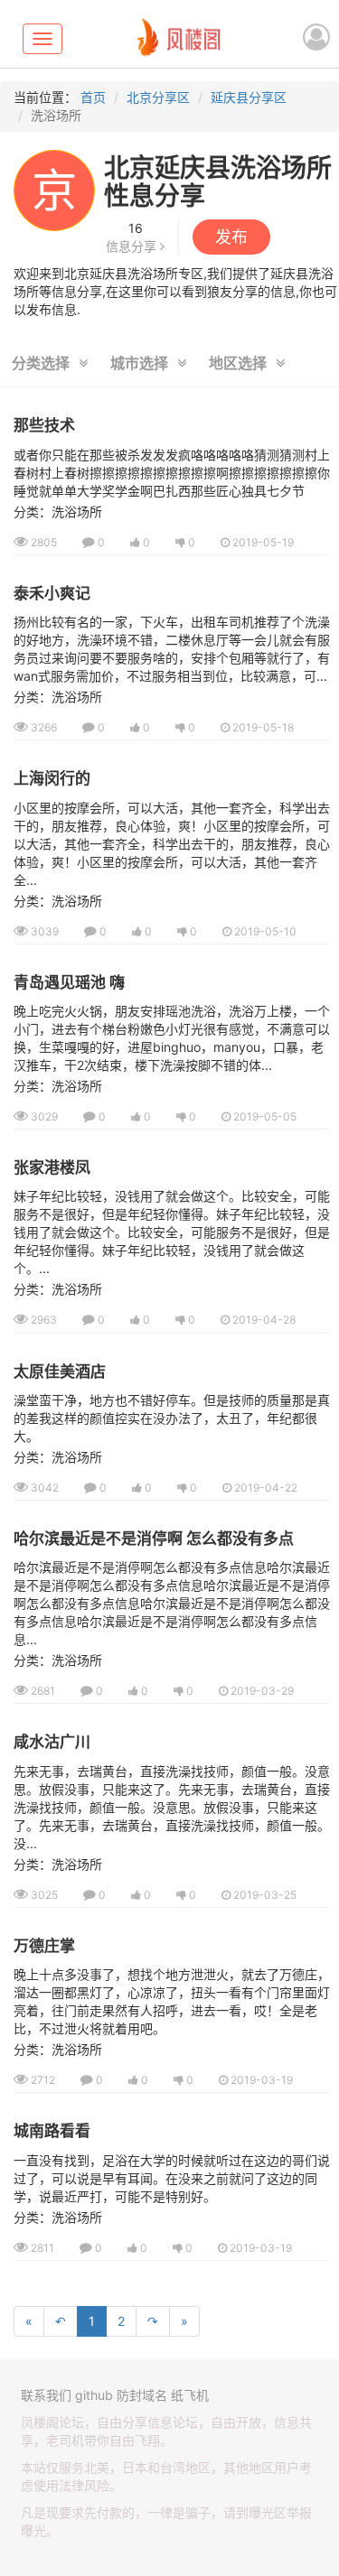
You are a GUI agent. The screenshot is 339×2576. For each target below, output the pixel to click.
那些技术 (44, 425)
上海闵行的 (52, 778)
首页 (93, 97)
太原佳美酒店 (60, 1372)
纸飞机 (190, 2395)
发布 (231, 237)
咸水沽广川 (52, 1742)
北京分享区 (158, 97)
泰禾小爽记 (52, 593)
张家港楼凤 (52, 1167)
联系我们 (46, 2395)
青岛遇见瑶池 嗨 (69, 982)
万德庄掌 (44, 1946)
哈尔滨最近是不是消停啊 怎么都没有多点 (154, 1539)
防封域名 (142, 2395)
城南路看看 (52, 2131)
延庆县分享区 (249, 97)
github (94, 2395)
